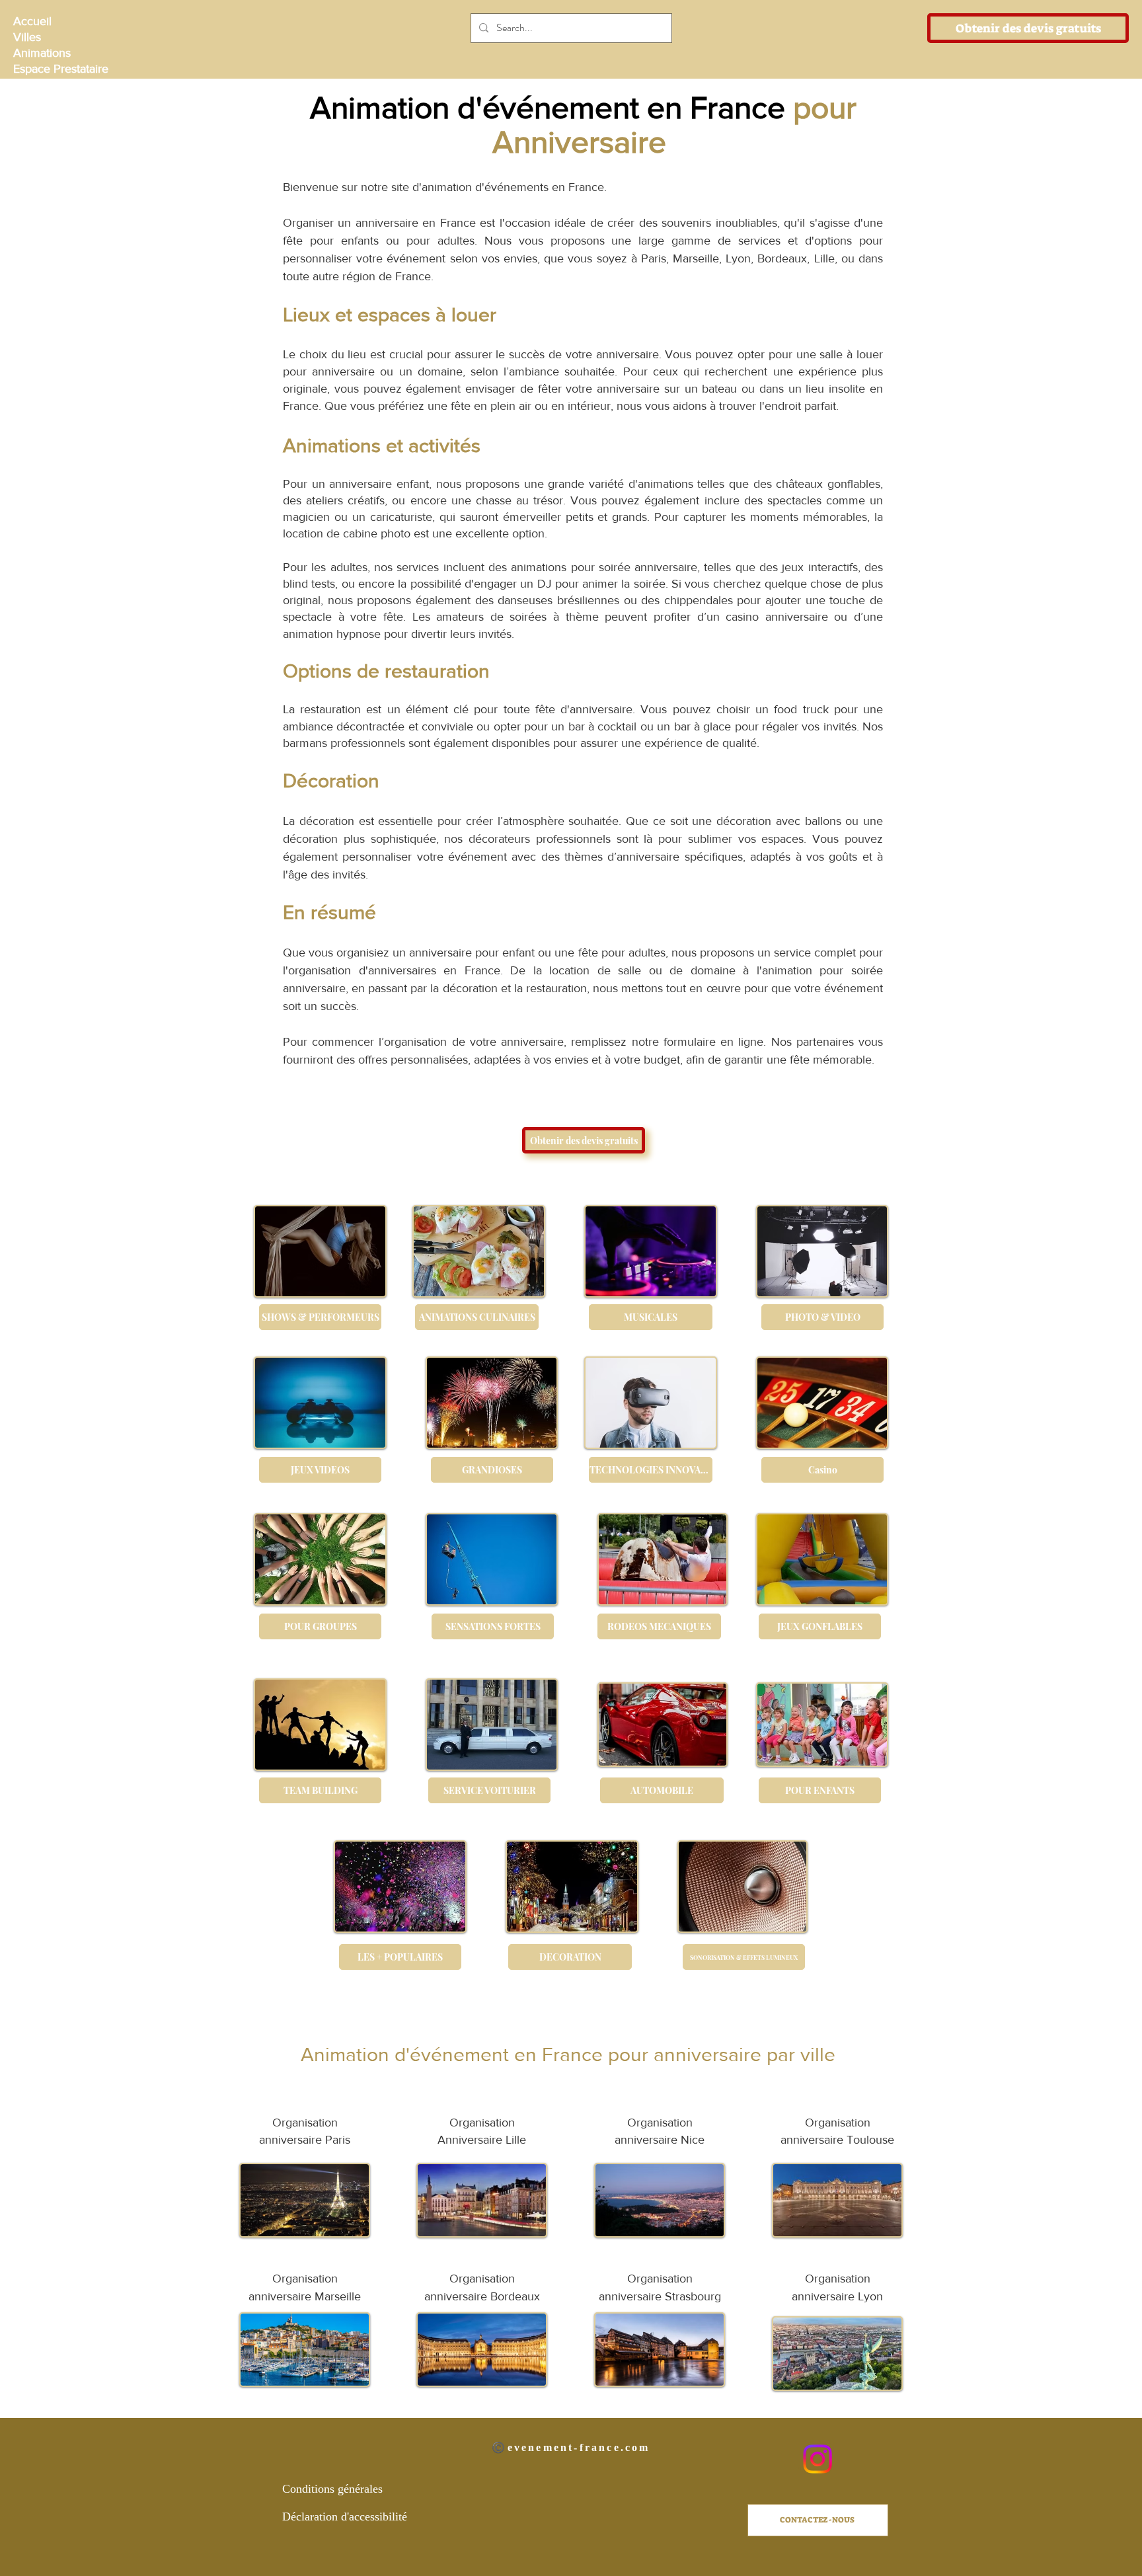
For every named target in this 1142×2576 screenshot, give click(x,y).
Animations (42, 53)
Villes (27, 37)
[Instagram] (818, 2459)
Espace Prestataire (60, 69)
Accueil (32, 21)
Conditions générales (332, 2489)
